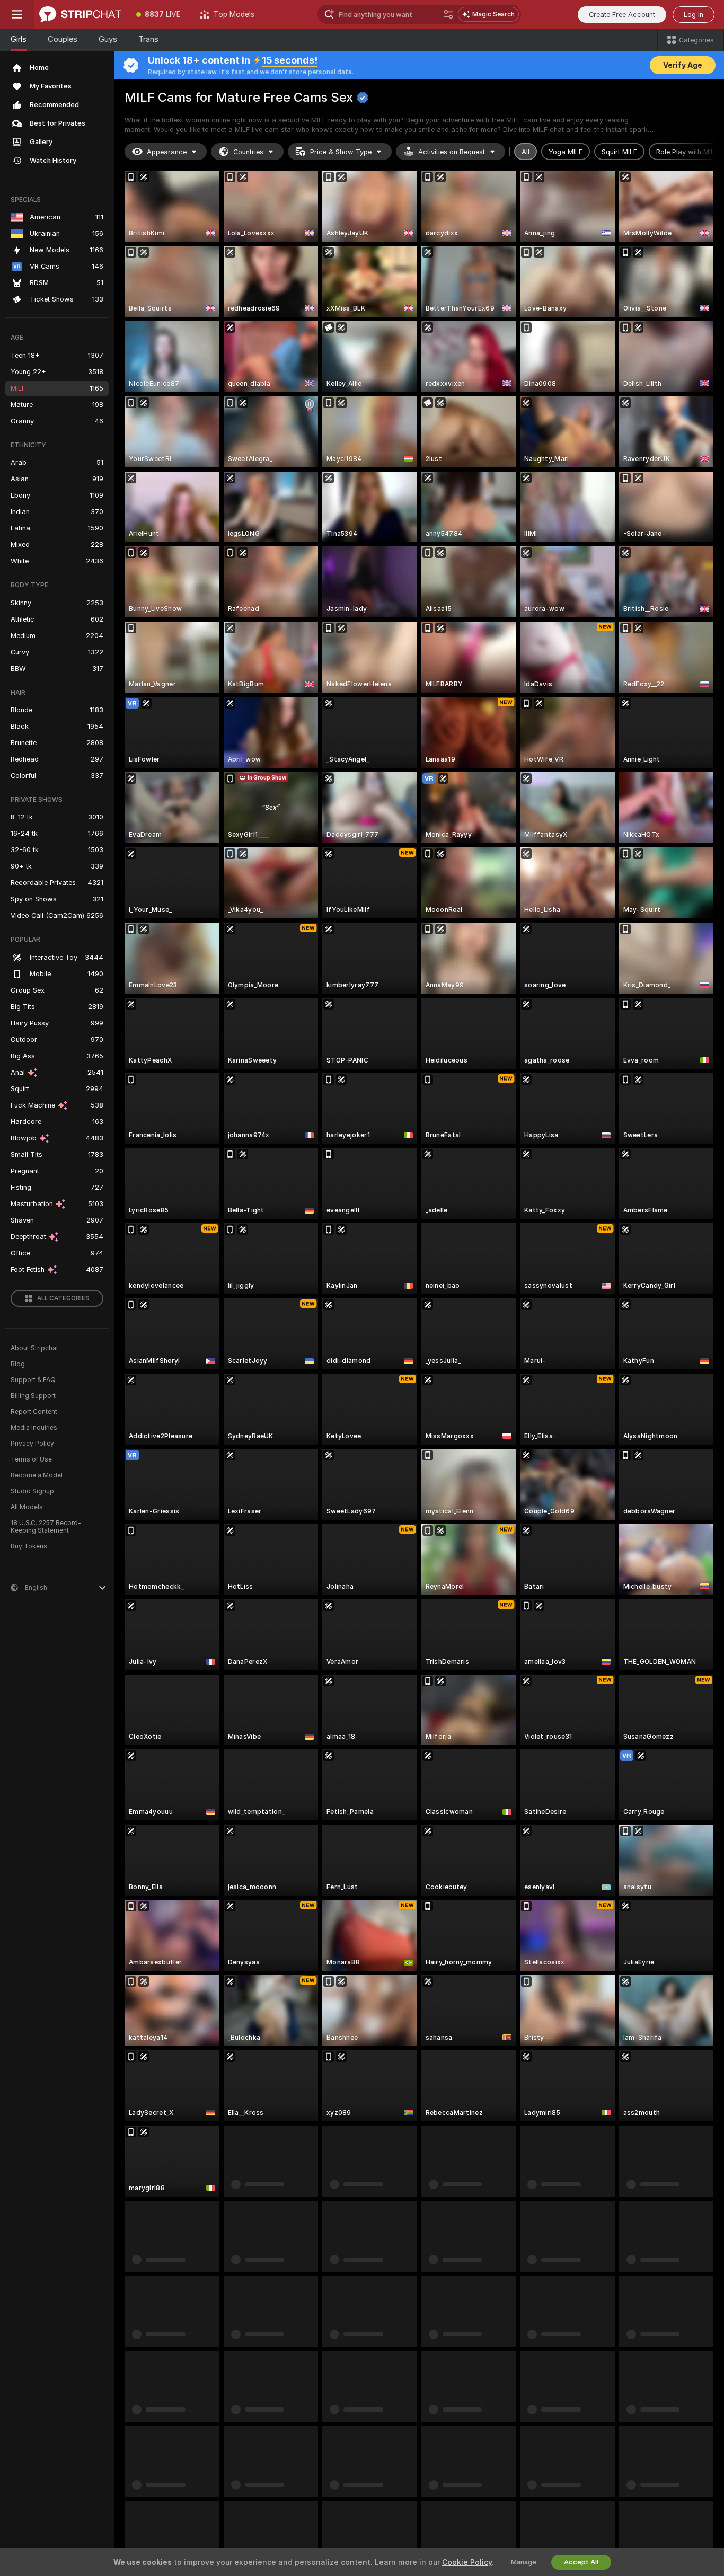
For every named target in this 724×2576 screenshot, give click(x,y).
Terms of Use (31, 1459)
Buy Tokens (29, 1546)
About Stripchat (34, 1348)
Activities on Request (452, 152)
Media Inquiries (34, 1428)
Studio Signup (32, 1491)
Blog (18, 1364)
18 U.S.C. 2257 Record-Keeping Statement (46, 1527)
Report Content (34, 1412)
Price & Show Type (341, 152)
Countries (248, 152)
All (526, 152)
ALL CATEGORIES (63, 1298)
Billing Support (33, 1396)
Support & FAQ (33, 1380)
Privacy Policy (32, 1444)
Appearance (167, 152)
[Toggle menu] (17, 14)
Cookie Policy (467, 2562)
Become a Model (37, 1475)
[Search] (448, 14)
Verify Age (683, 65)
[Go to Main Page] (80, 14)
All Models (27, 1507)
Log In (694, 15)
